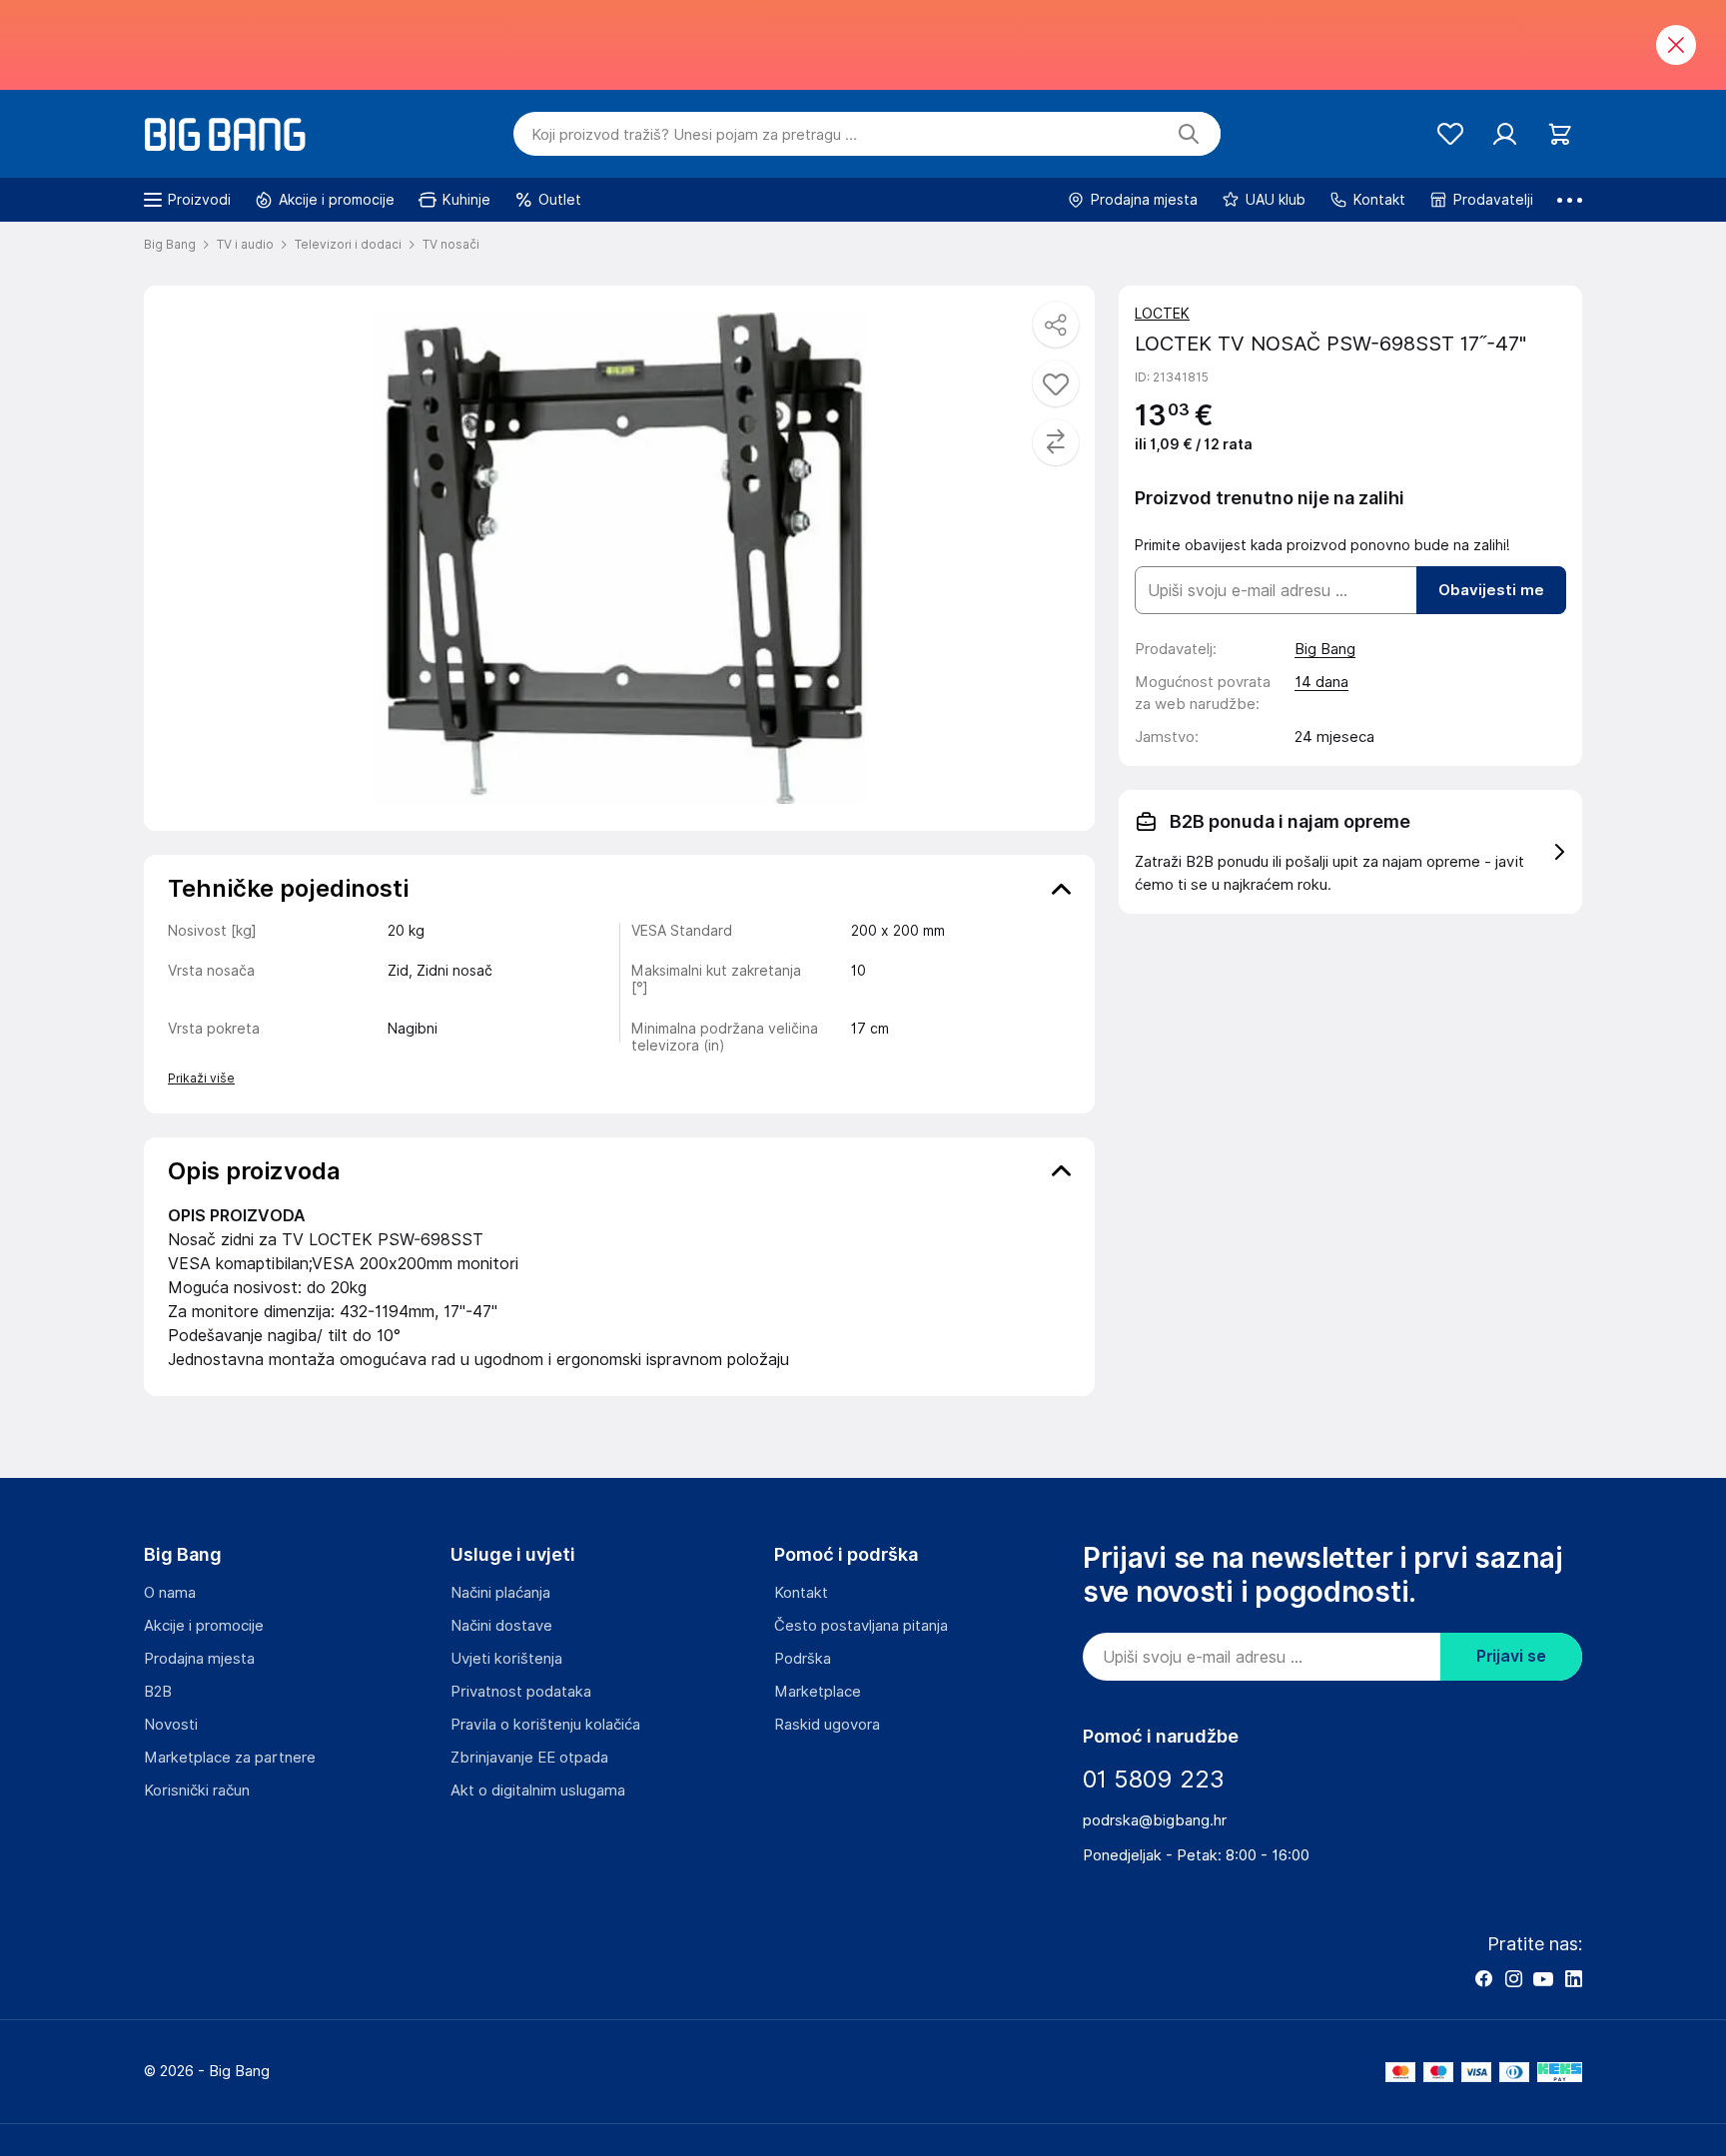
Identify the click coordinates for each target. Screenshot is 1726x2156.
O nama (170, 1593)
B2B (158, 1692)
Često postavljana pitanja (861, 1626)
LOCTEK (1162, 314)
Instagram (1513, 1978)
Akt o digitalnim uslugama (538, 1791)
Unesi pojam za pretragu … (694, 135)
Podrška (803, 1659)
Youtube (1543, 1978)
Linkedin (1573, 1978)
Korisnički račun (197, 1791)
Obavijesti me (1491, 590)
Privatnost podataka (521, 1692)
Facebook (1483, 1978)
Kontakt (801, 1593)
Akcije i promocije (204, 1626)
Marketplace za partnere (230, 1758)
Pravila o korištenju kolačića (545, 1725)
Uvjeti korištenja (506, 1659)
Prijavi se (1511, 1656)
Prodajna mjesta (199, 1659)
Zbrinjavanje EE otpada (529, 1758)
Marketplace (818, 1692)
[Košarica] (1560, 134)
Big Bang (1325, 649)
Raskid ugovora (827, 1725)
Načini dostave (501, 1626)
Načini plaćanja (500, 1593)
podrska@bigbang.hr (1155, 1820)
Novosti (171, 1725)
